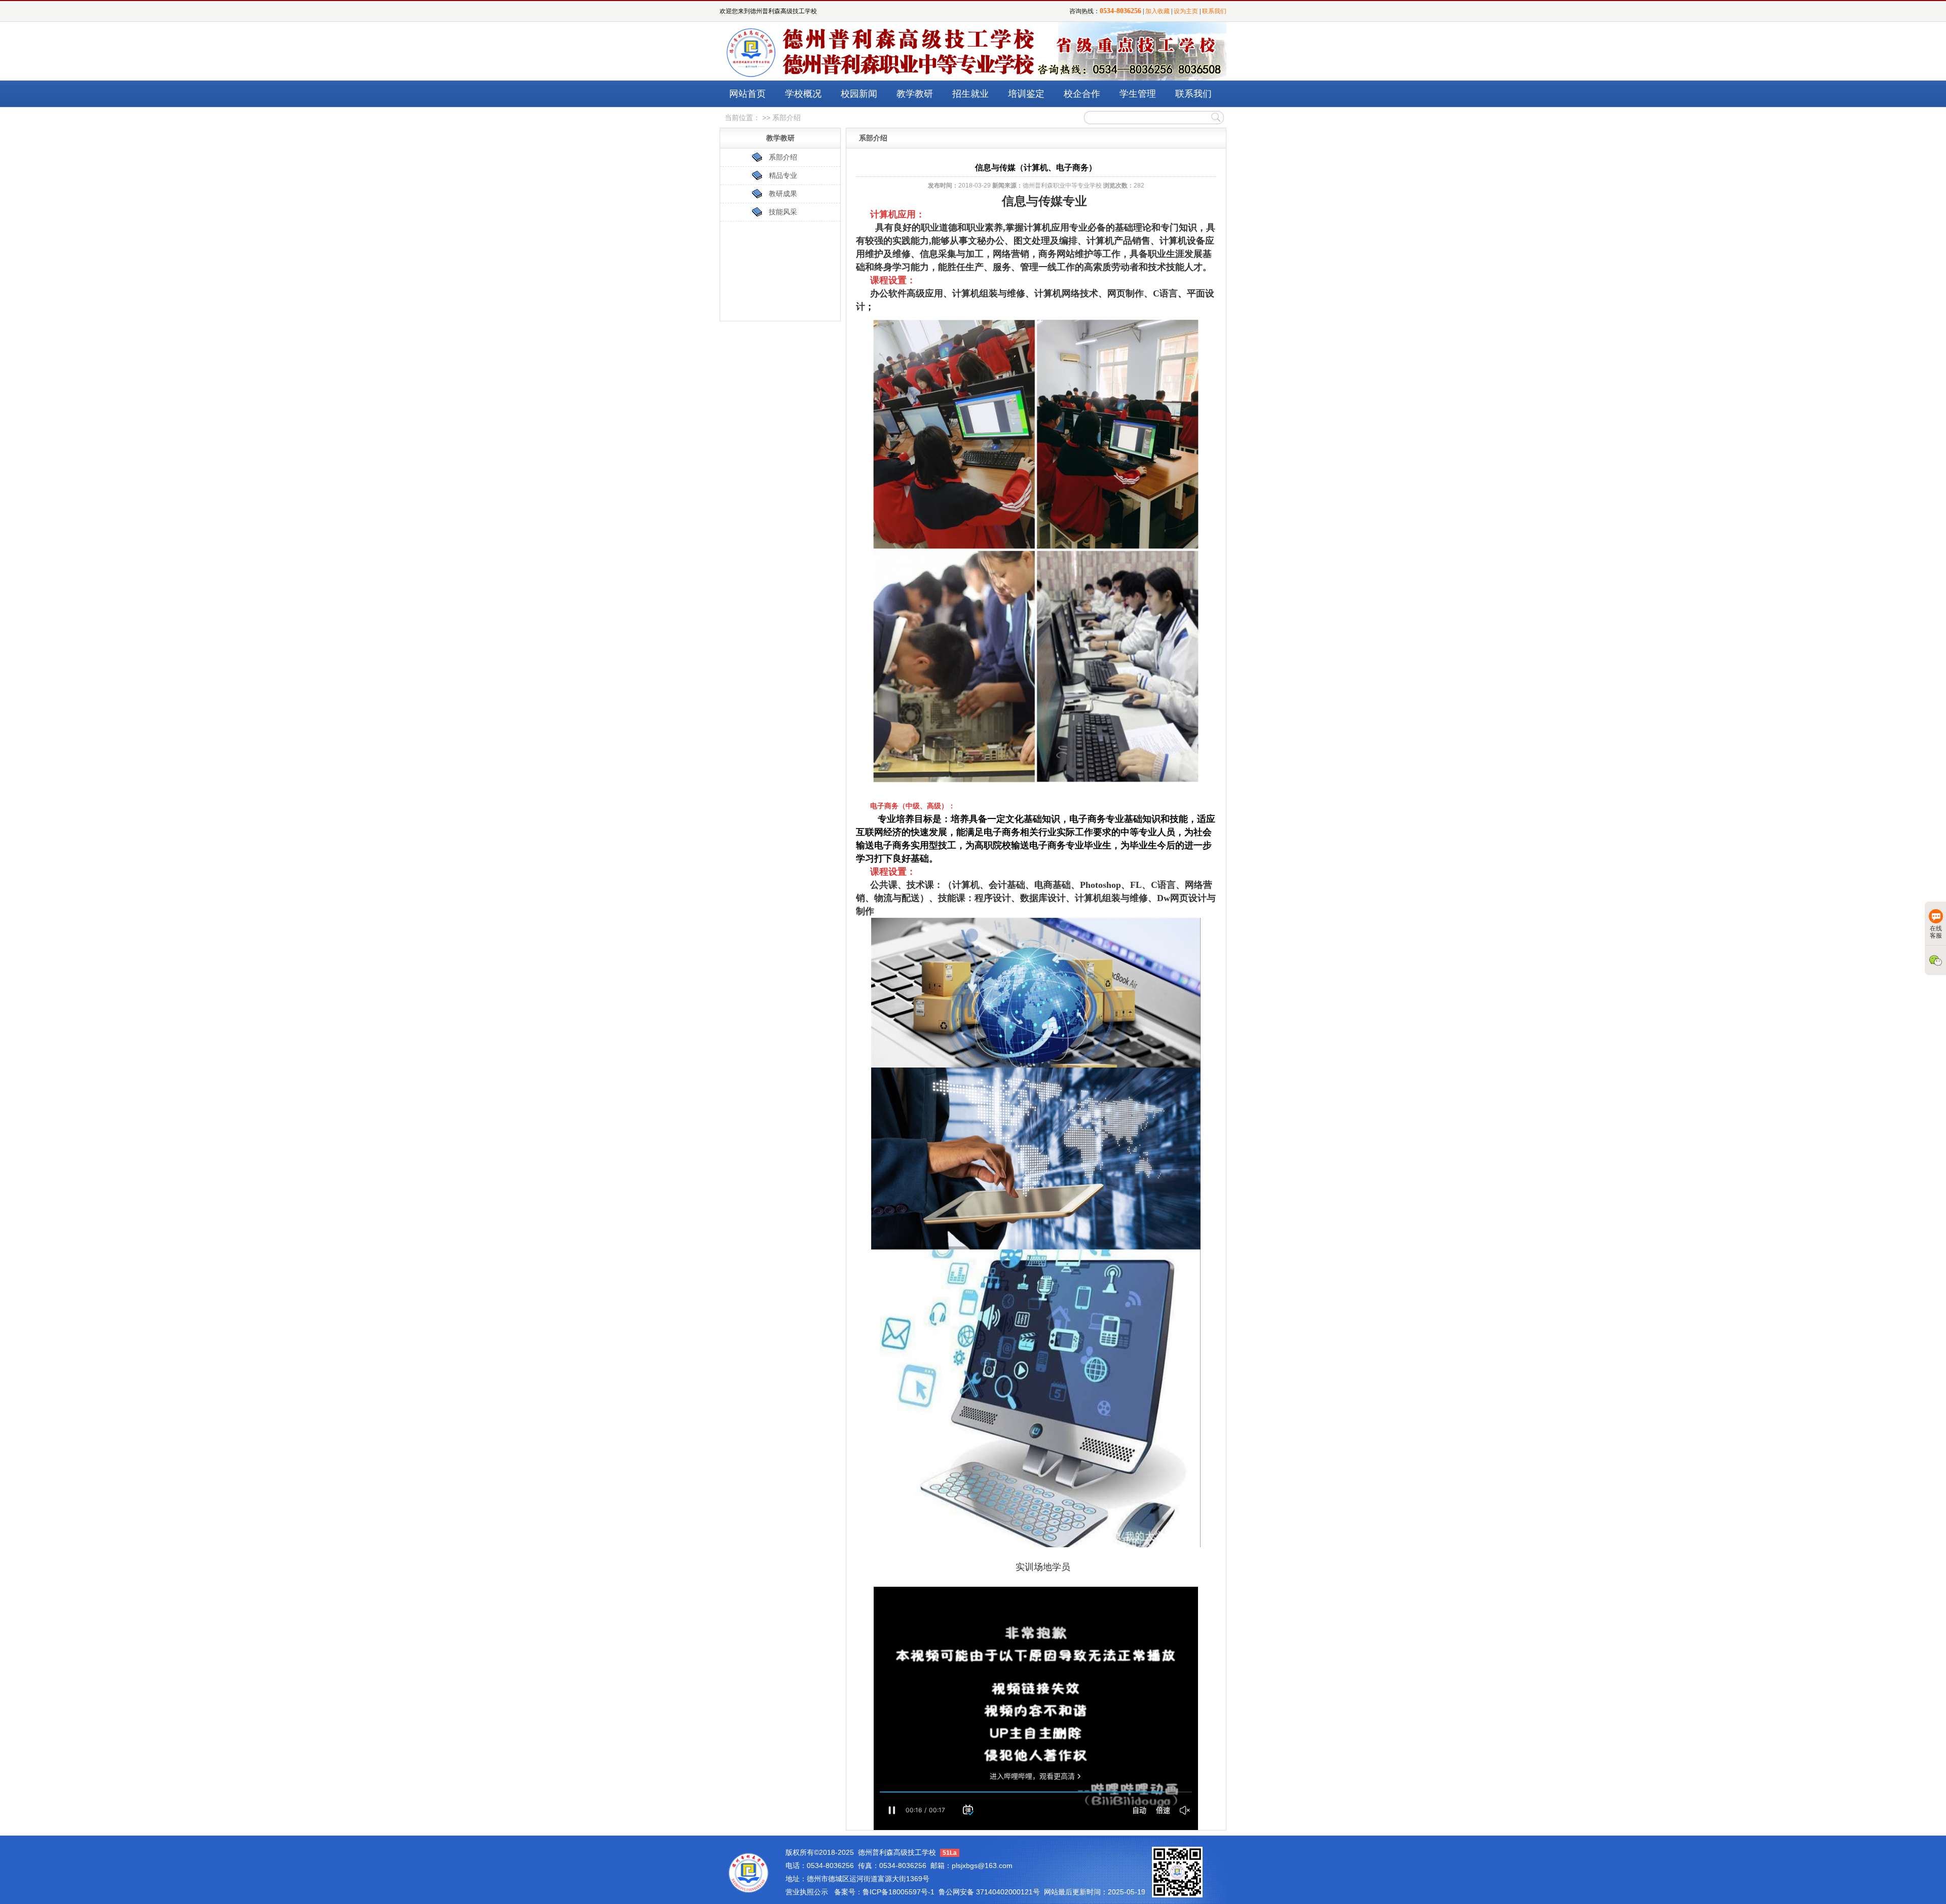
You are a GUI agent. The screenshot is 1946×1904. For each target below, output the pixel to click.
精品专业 (783, 175)
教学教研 (915, 94)
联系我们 (1214, 11)
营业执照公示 (807, 1892)
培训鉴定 (1026, 94)
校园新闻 (859, 94)
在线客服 (1936, 932)
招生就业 (970, 94)
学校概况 (803, 94)
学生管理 (1138, 94)
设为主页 (1186, 11)
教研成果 (783, 194)
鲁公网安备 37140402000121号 (989, 1892)
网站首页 (747, 94)
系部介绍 (783, 157)
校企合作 (1082, 94)
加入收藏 (1157, 11)
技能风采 (783, 212)
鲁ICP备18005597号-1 (899, 1892)
